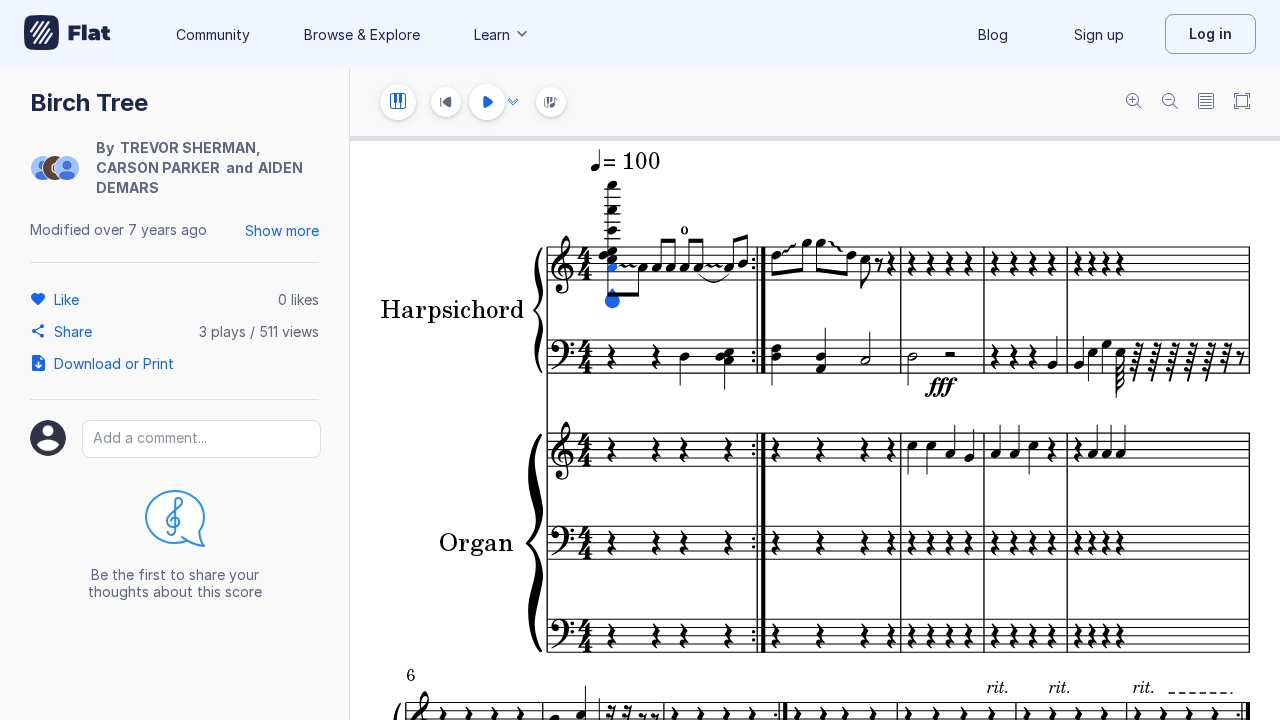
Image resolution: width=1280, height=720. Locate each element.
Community (213, 34)
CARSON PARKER (158, 167)
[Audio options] (513, 102)
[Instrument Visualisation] (551, 102)
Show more (282, 230)
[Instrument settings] (398, 102)
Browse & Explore (362, 34)
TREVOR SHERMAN (188, 147)
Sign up (1099, 34)
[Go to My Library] (67, 34)
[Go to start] (446, 102)
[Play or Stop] (487, 102)
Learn (492, 34)
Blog (993, 34)
